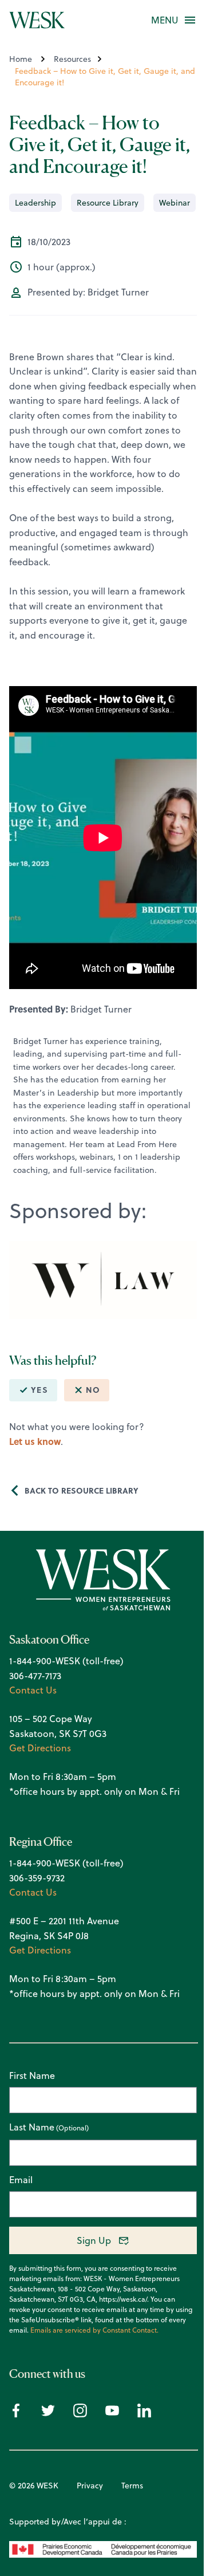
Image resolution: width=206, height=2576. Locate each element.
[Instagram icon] (80, 2414)
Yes (39, 1390)
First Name (32, 2075)
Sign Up (94, 2240)
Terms (132, 2486)
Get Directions (40, 1748)
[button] (165, 20)
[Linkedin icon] (144, 2414)
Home (21, 59)
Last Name (32, 2128)
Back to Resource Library (82, 1490)
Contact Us (33, 1690)
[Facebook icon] (16, 2414)
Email (21, 2180)
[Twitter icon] (48, 2414)
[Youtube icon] (112, 2414)
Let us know (35, 1441)
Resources (72, 59)
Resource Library (108, 203)
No (93, 1390)
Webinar (175, 203)
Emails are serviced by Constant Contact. (94, 2330)
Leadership (35, 203)
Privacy (90, 2486)
